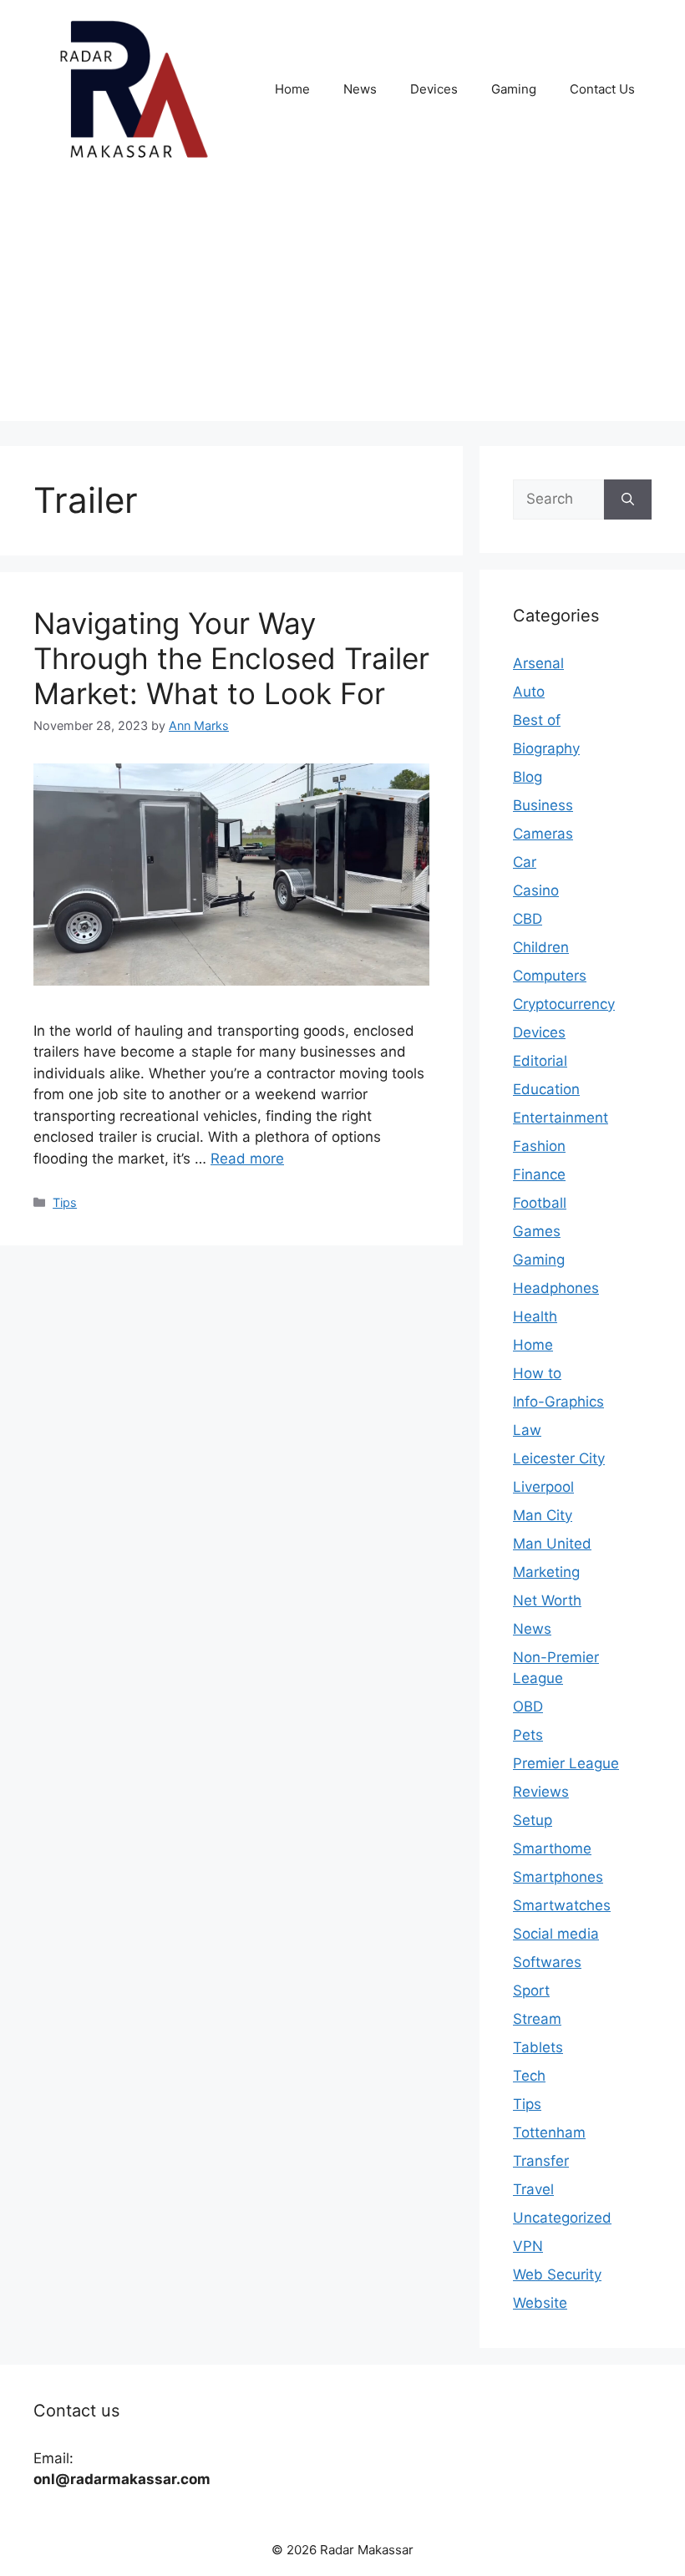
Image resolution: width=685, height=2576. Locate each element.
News (360, 89)
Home (292, 89)
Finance (539, 1174)
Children (541, 947)
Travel (533, 2189)
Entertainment (561, 1118)
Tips (65, 1202)
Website (540, 2303)
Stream (537, 2019)
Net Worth (547, 1600)
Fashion (539, 1146)
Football (540, 1203)
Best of (537, 720)
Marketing (546, 1572)
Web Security (557, 2274)
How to (537, 1373)
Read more (247, 1159)
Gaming (514, 89)
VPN (528, 2246)
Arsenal (538, 663)
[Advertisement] (342, 304)
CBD (528, 919)
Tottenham (549, 2132)
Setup (533, 1820)
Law (527, 1430)
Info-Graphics (558, 1402)
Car (525, 862)
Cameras (543, 834)
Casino (536, 890)
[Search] (628, 499)
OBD (528, 1706)
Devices (434, 89)
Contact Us (602, 89)
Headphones (556, 1288)
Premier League (566, 1763)
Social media (556, 1934)
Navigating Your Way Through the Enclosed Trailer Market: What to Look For (231, 658)
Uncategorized (562, 2218)
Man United (552, 1544)
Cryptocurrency (564, 1004)
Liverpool (543, 1487)
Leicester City (559, 1458)
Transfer (541, 2161)
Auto (529, 692)
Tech (529, 2076)
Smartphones (558, 1877)
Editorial (540, 1061)
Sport (531, 1990)
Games (537, 1231)
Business (543, 805)
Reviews (541, 1792)
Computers (550, 976)
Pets (528, 1735)
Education (546, 1089)
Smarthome (552, 1848)
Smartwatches (562, 1905)
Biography (546, 748)
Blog (528, 777)
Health (535, 1316)
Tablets (538, 2047)
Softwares (547, 1962)
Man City (543, 1515)
